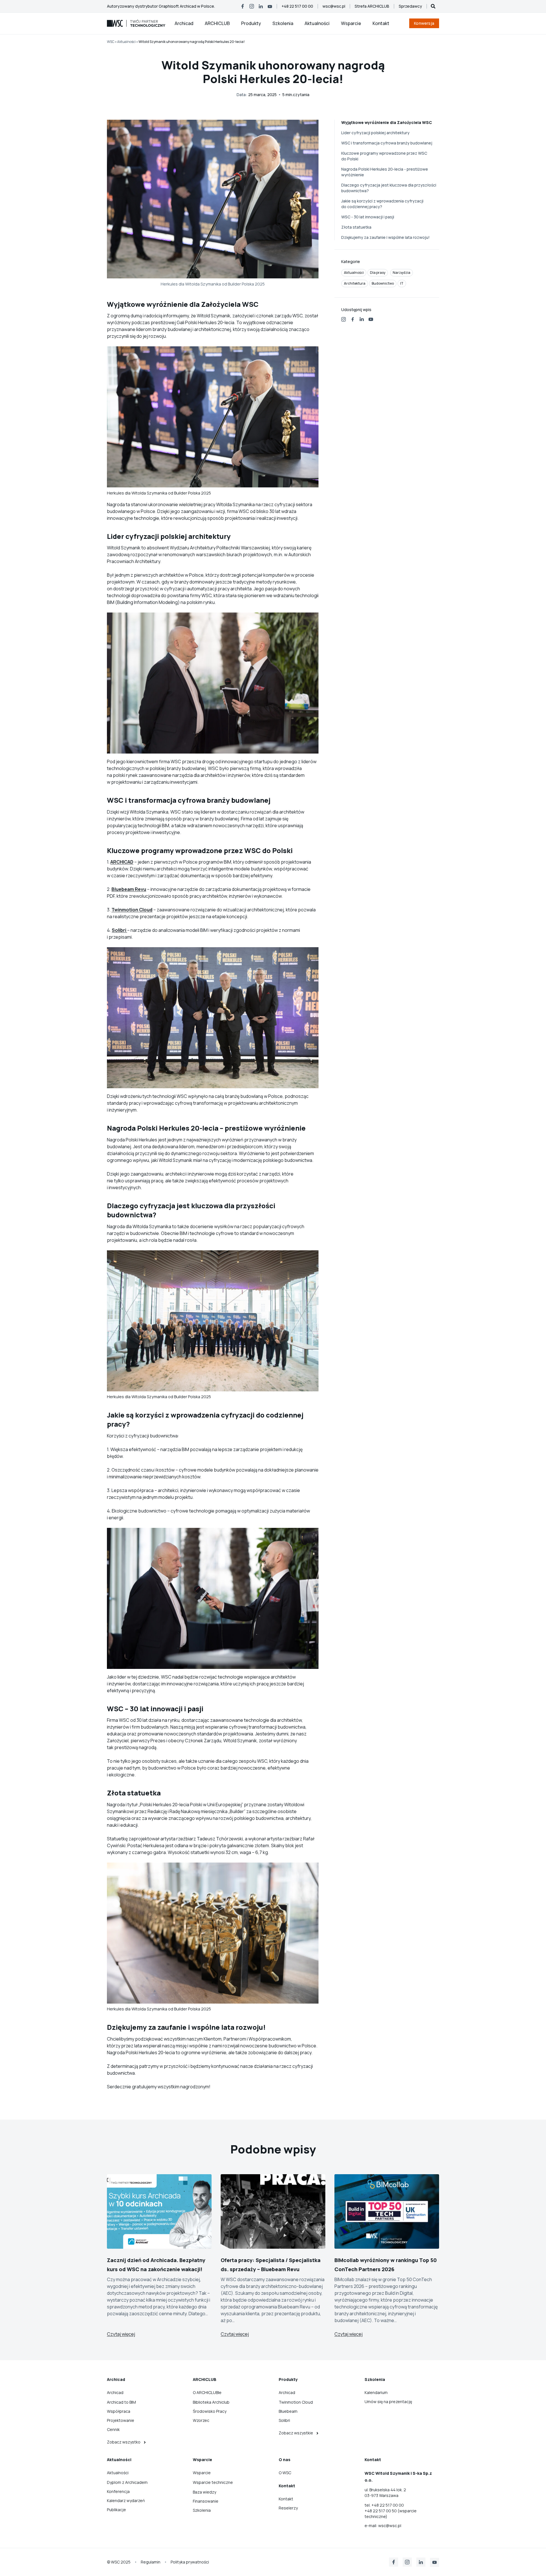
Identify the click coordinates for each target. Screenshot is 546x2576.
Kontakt (381, 23)
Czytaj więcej (121, 2334)
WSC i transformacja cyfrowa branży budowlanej (387, 143)
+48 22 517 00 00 (388, 2505)
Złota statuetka (356, 227)
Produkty (251, 23)
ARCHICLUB (217, 23)
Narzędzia (402, 273)
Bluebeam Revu (129, 889)
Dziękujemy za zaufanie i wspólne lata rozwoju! (385, 237)
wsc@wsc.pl (390, 2526)
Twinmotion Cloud (132, 910)
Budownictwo (383, 283)
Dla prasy (378, 273)
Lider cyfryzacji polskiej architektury (375, 133)
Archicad (184, 23)
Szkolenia (283, 23)
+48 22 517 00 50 (381, 2511)
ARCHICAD (122, 862)
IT (402, 283)
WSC (111, 42)
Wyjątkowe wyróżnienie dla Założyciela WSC (387, 122)
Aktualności (317, 23)
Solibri (119, 930)
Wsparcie (351, 23)
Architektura (355, 283)
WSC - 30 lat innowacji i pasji (368, 217)
